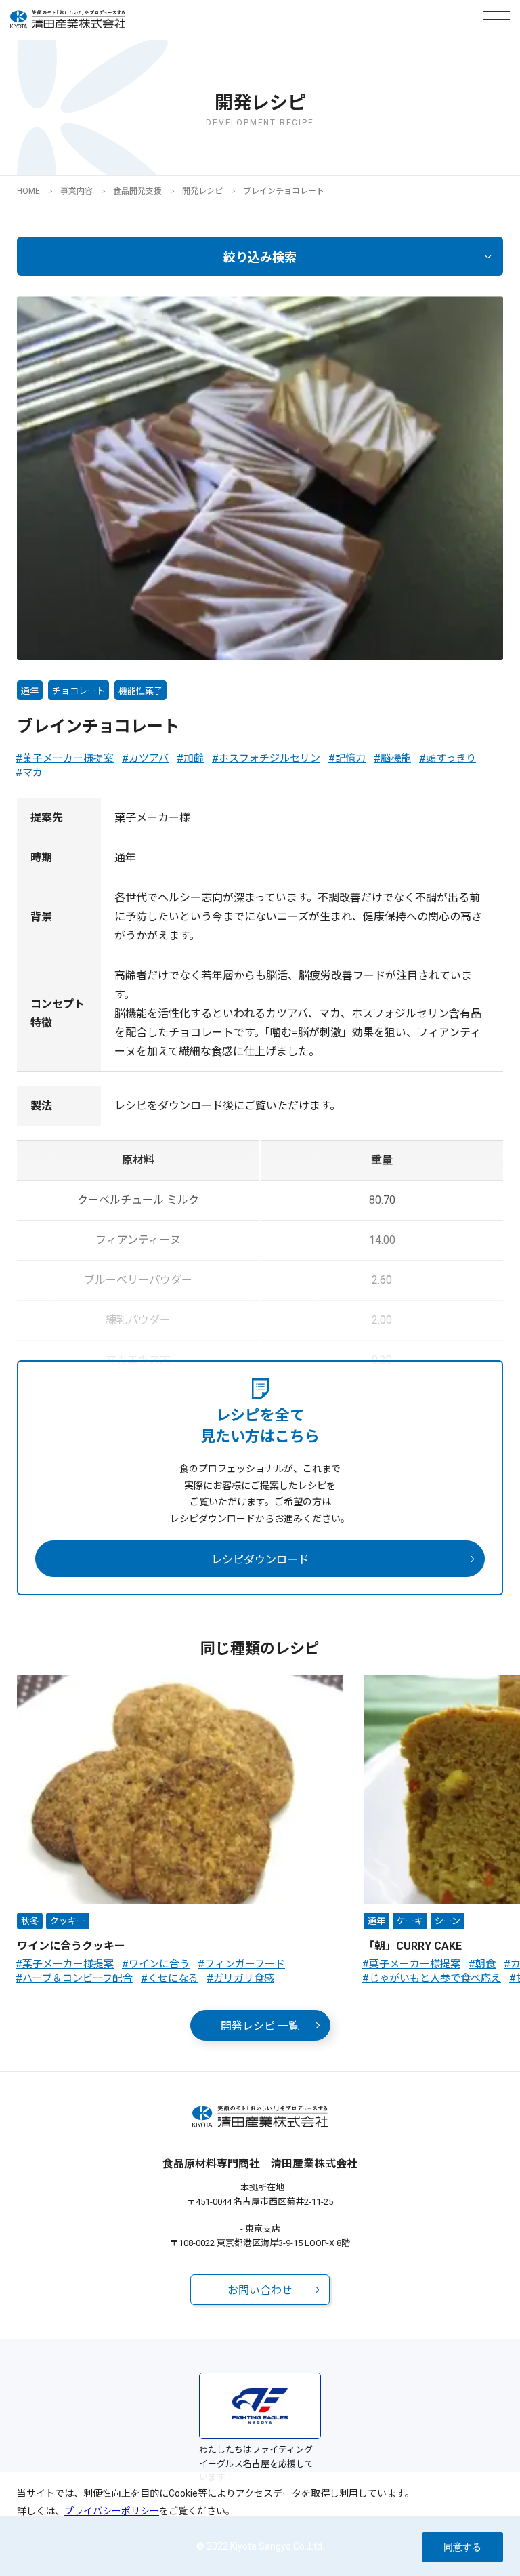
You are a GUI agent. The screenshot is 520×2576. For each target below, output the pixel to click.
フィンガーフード (245, 1964)
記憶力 (350, 758)
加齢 (194, 758)
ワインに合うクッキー (71, 1946)
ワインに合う (159, 1964)
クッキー (68, 1921)
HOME (28, 191)
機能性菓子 (140, 691)
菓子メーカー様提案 (68, 758)
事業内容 (77, 191)
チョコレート (79, 691)
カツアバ (149, 758)
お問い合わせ (260, 2290)
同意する (462, 2547)
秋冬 (30, 1921)
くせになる (173, 1978)
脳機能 (396, 758)
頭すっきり (451, 758)
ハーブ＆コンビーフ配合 (78, 1978)
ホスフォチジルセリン (269, 758)
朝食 (485, 1964)
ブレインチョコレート (284, 191)
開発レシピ (202, 191)
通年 (30, 691)
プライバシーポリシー (112, 2511)
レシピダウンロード (260, 1560)
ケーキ (410, 1921)
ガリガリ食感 (244, 1978)
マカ (32, 773)
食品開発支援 (137, 191)
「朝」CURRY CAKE (413, 1946)
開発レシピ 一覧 (260, 2026)
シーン (448, 1921)
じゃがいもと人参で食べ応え (435, 1978)
